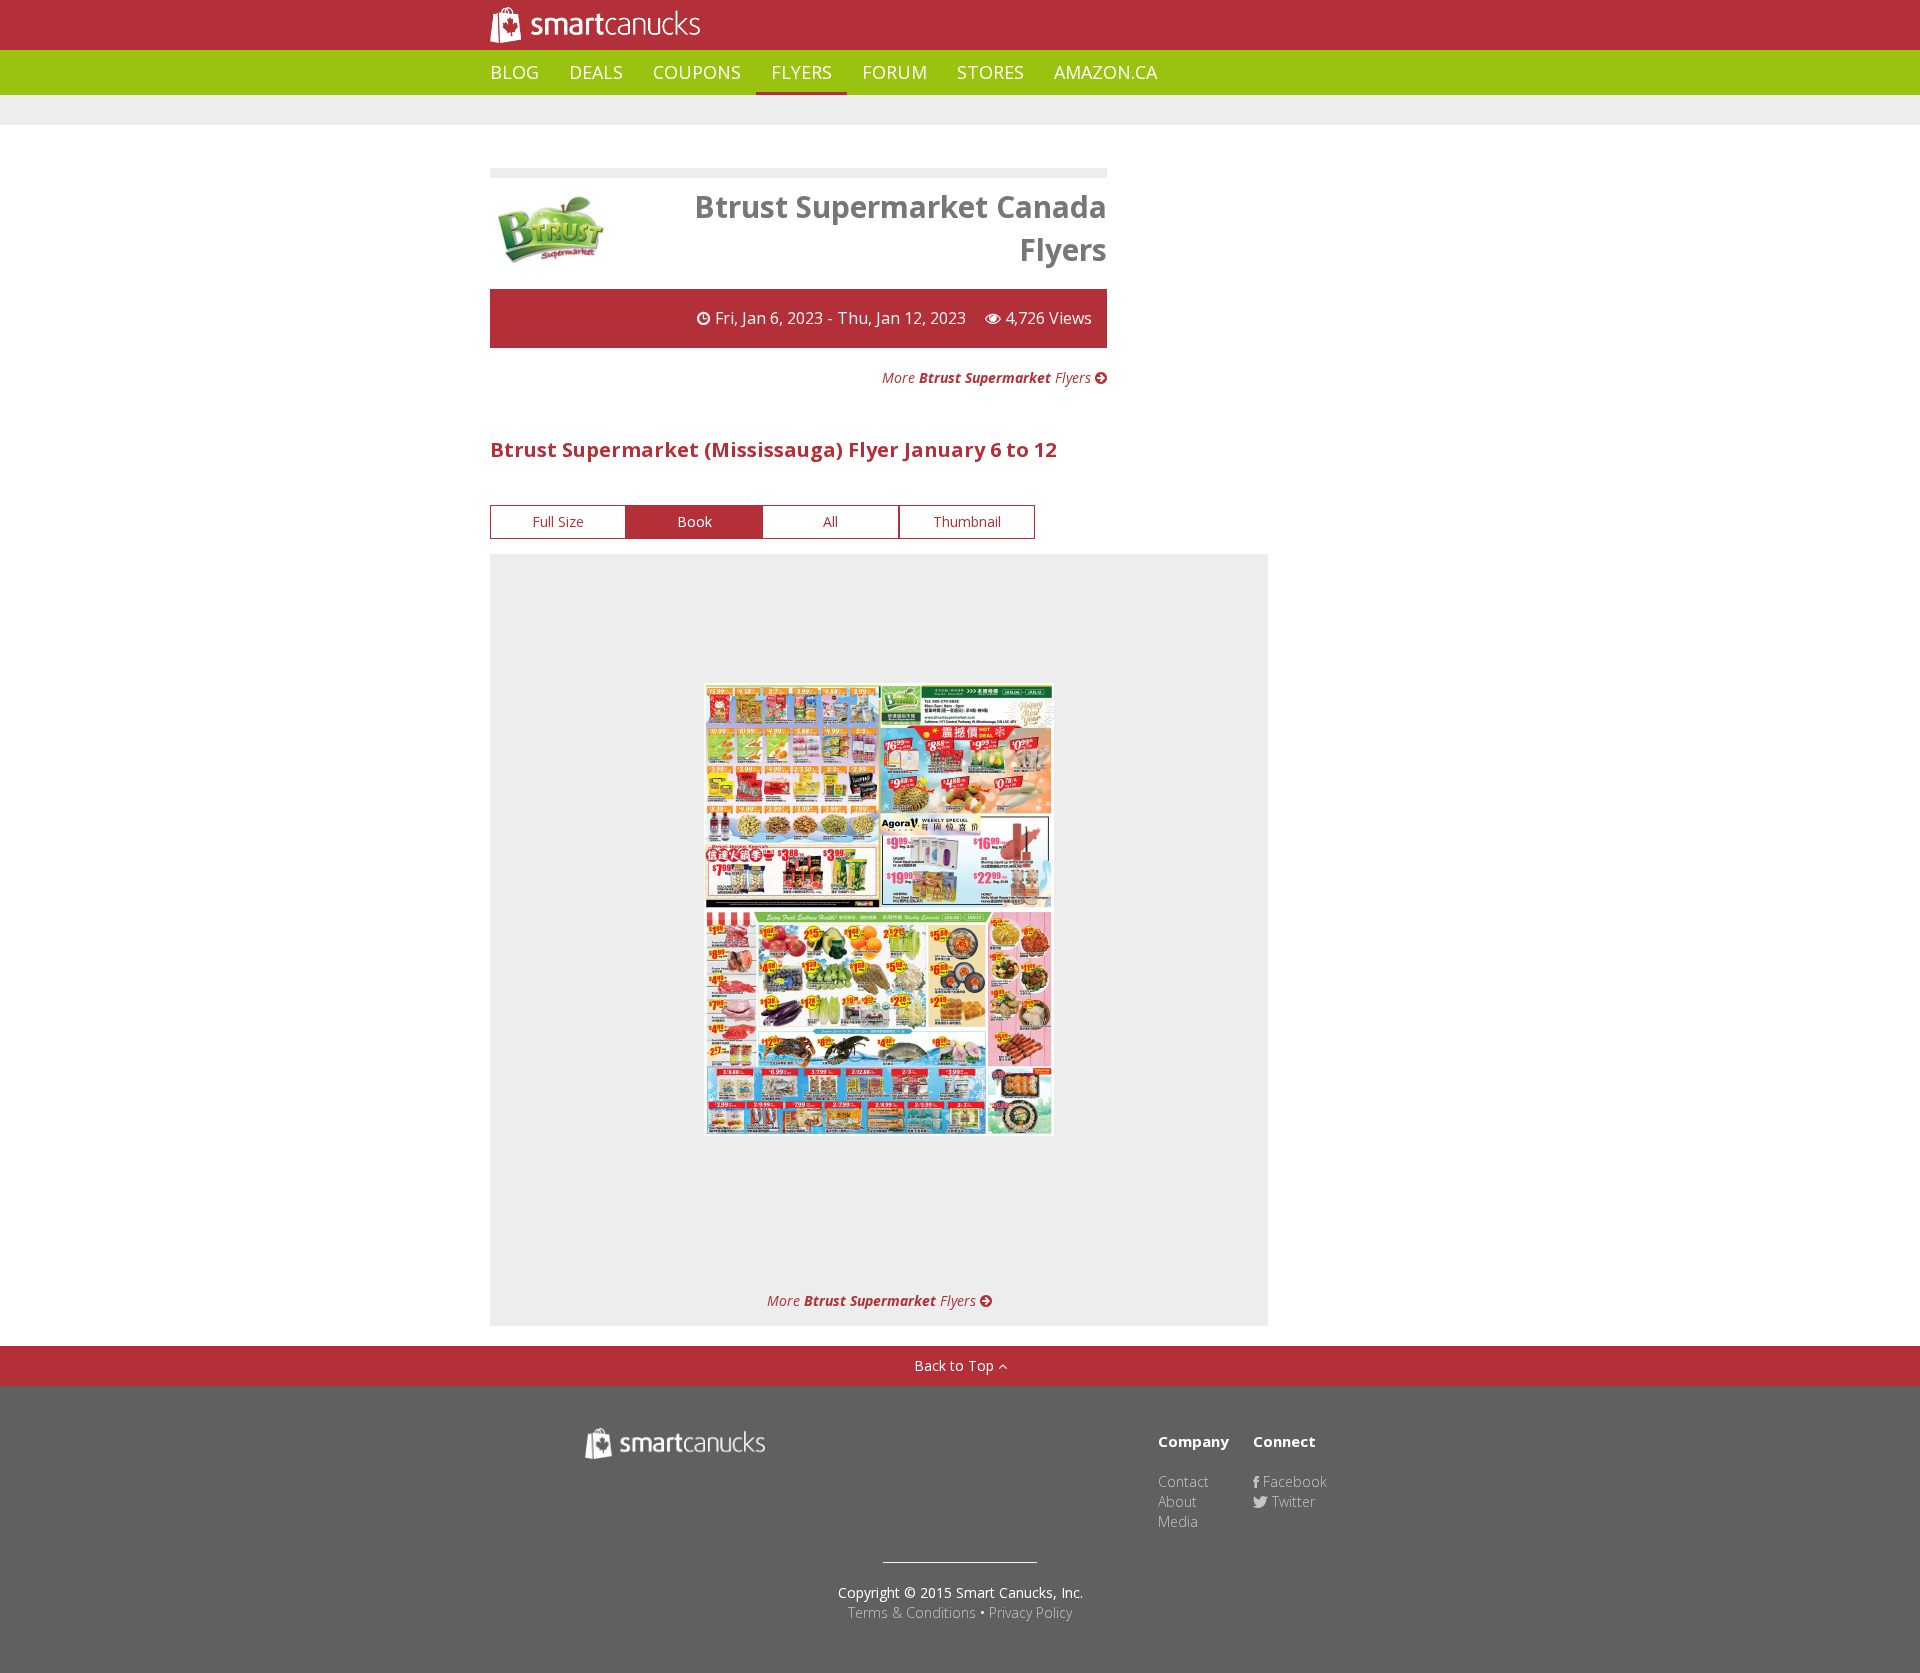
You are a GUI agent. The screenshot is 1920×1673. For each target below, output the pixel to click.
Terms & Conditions (912, 1612)
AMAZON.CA (1105, 72)
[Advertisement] (854, 110)
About (1177, 1501)
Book (694, 521)
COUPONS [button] (697, 72)
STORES (990, 72)
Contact (1183, 1481)
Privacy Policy (1030, 1612)
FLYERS (801, 72)
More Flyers (988, 377)
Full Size (558, 521)
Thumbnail (967, 521)
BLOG (514, 72)
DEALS (596, 72)
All (830, 521)
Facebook (1293, 1481)
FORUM (894, 72)
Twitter (1291, 1501)
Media (1178, 1521)
